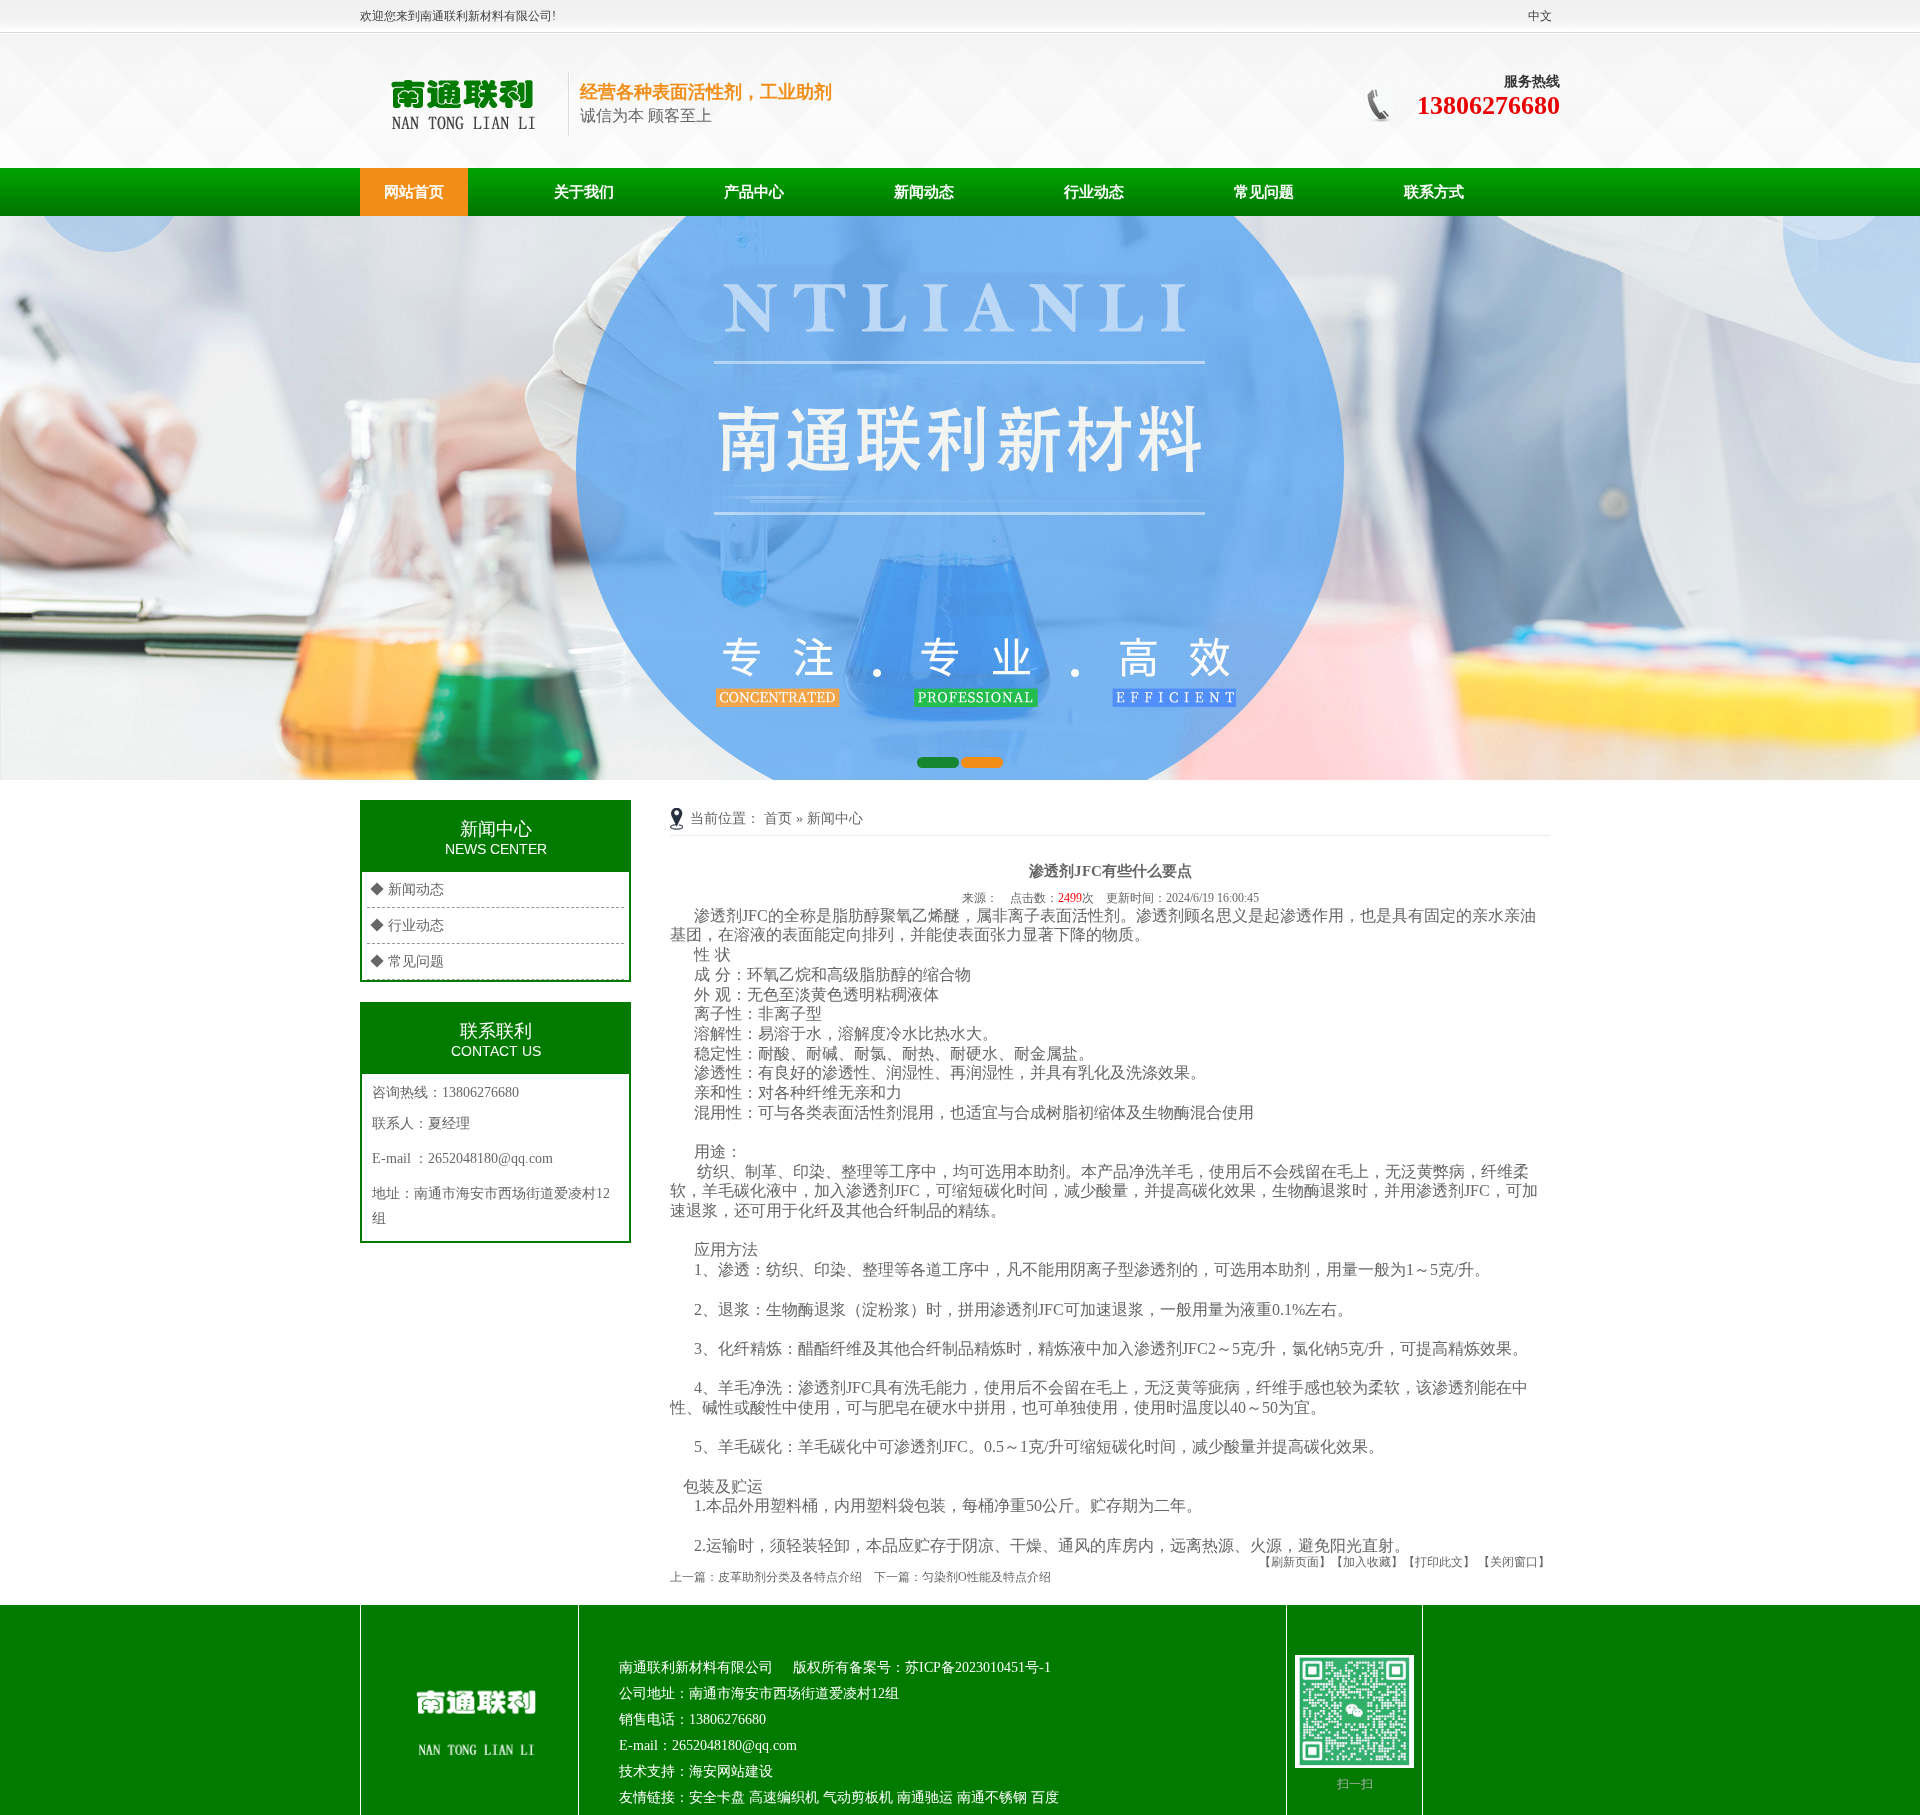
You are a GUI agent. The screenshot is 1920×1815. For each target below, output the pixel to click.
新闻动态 (924, 192)
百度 (1045, 1797)
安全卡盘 (717, 1797)
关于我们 (584, 192)
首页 (778, 818)
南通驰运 (925, 1797)
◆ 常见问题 (407, 961)
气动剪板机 (858, 1797)
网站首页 (414, 192)
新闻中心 (835, 818)
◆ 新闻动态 (407, 889)
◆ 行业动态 (407, 925)
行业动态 (1094, 192)
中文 (1540, 16)
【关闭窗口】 (1514, 1562)
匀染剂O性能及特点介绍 (986, 1577)
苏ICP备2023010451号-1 (978, 1667)
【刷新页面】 (1295, 1562)
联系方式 (1434, 192)
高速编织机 (784, 1797)
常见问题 (1264, 192)
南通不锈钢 (992, 1797)
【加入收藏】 (1367, 1562)
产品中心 (754, 192)
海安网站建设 (731, 1771)
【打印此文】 (1439, 1562)
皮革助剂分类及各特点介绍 (790, 1577)
